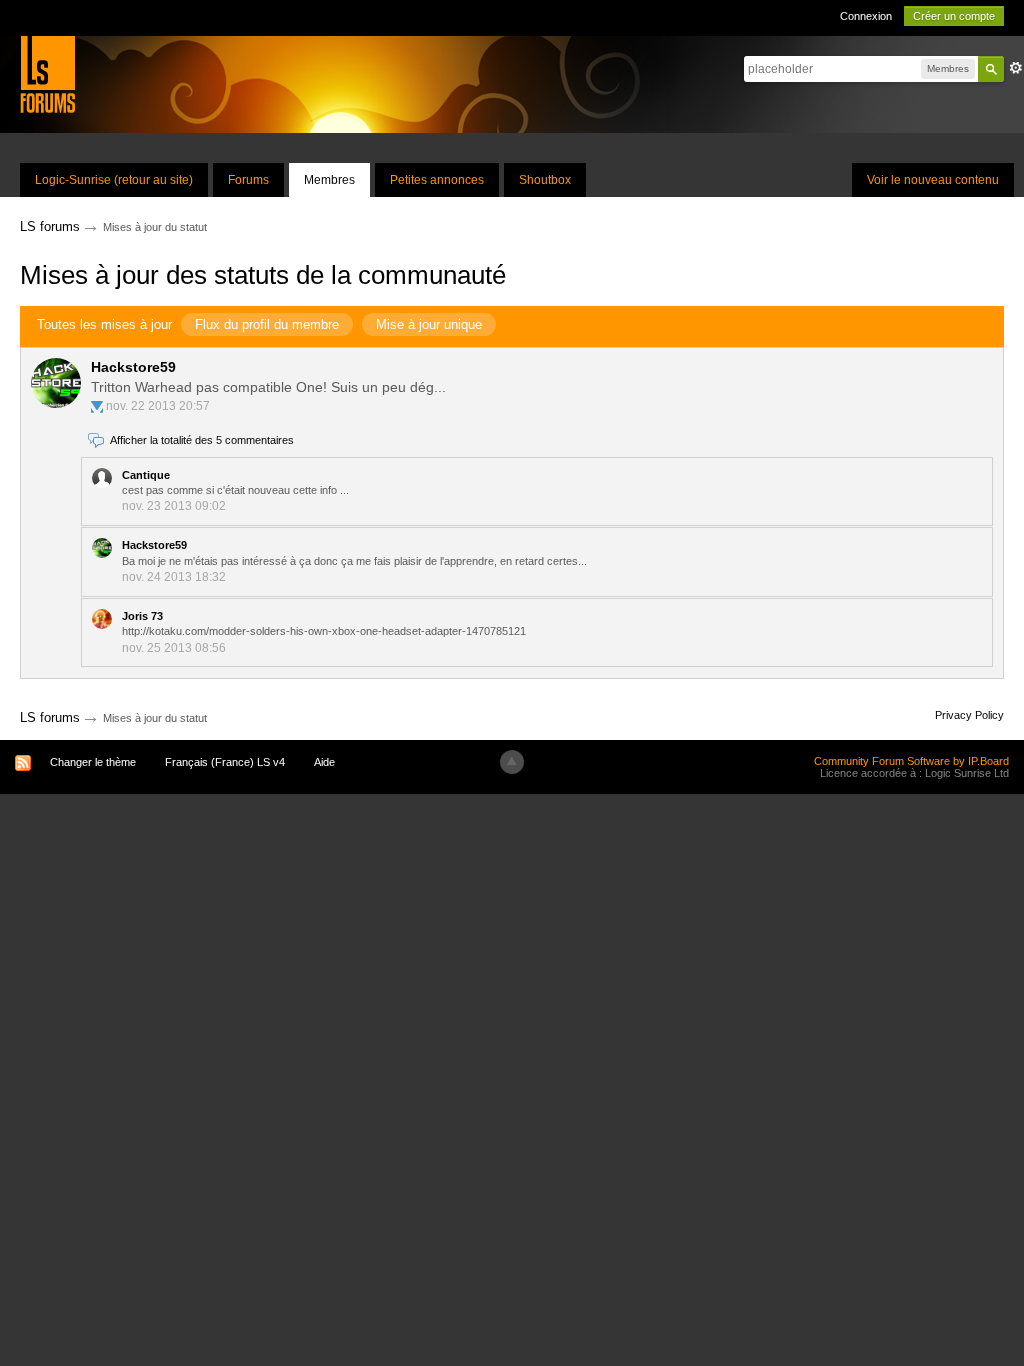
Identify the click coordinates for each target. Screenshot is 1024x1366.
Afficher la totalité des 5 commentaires (202, 440)
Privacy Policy (969, 715)
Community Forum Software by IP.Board (911, 761)
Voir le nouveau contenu (933, 180)
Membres (329, 180)
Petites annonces (437, 180)
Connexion (866, 16)
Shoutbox (545, 180)
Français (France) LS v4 (225, 762)
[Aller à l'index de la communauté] (47, 73)
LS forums (50, 717)
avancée (1016, 68)
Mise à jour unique (429, 324)
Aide (324, 762)
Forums (248, 180)
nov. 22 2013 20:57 (158, 406)
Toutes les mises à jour (104, 324)
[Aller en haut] (512, 762)
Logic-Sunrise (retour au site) (114, 180)
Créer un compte (954, 16)
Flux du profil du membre (267, 324)
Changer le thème (93, 762)
